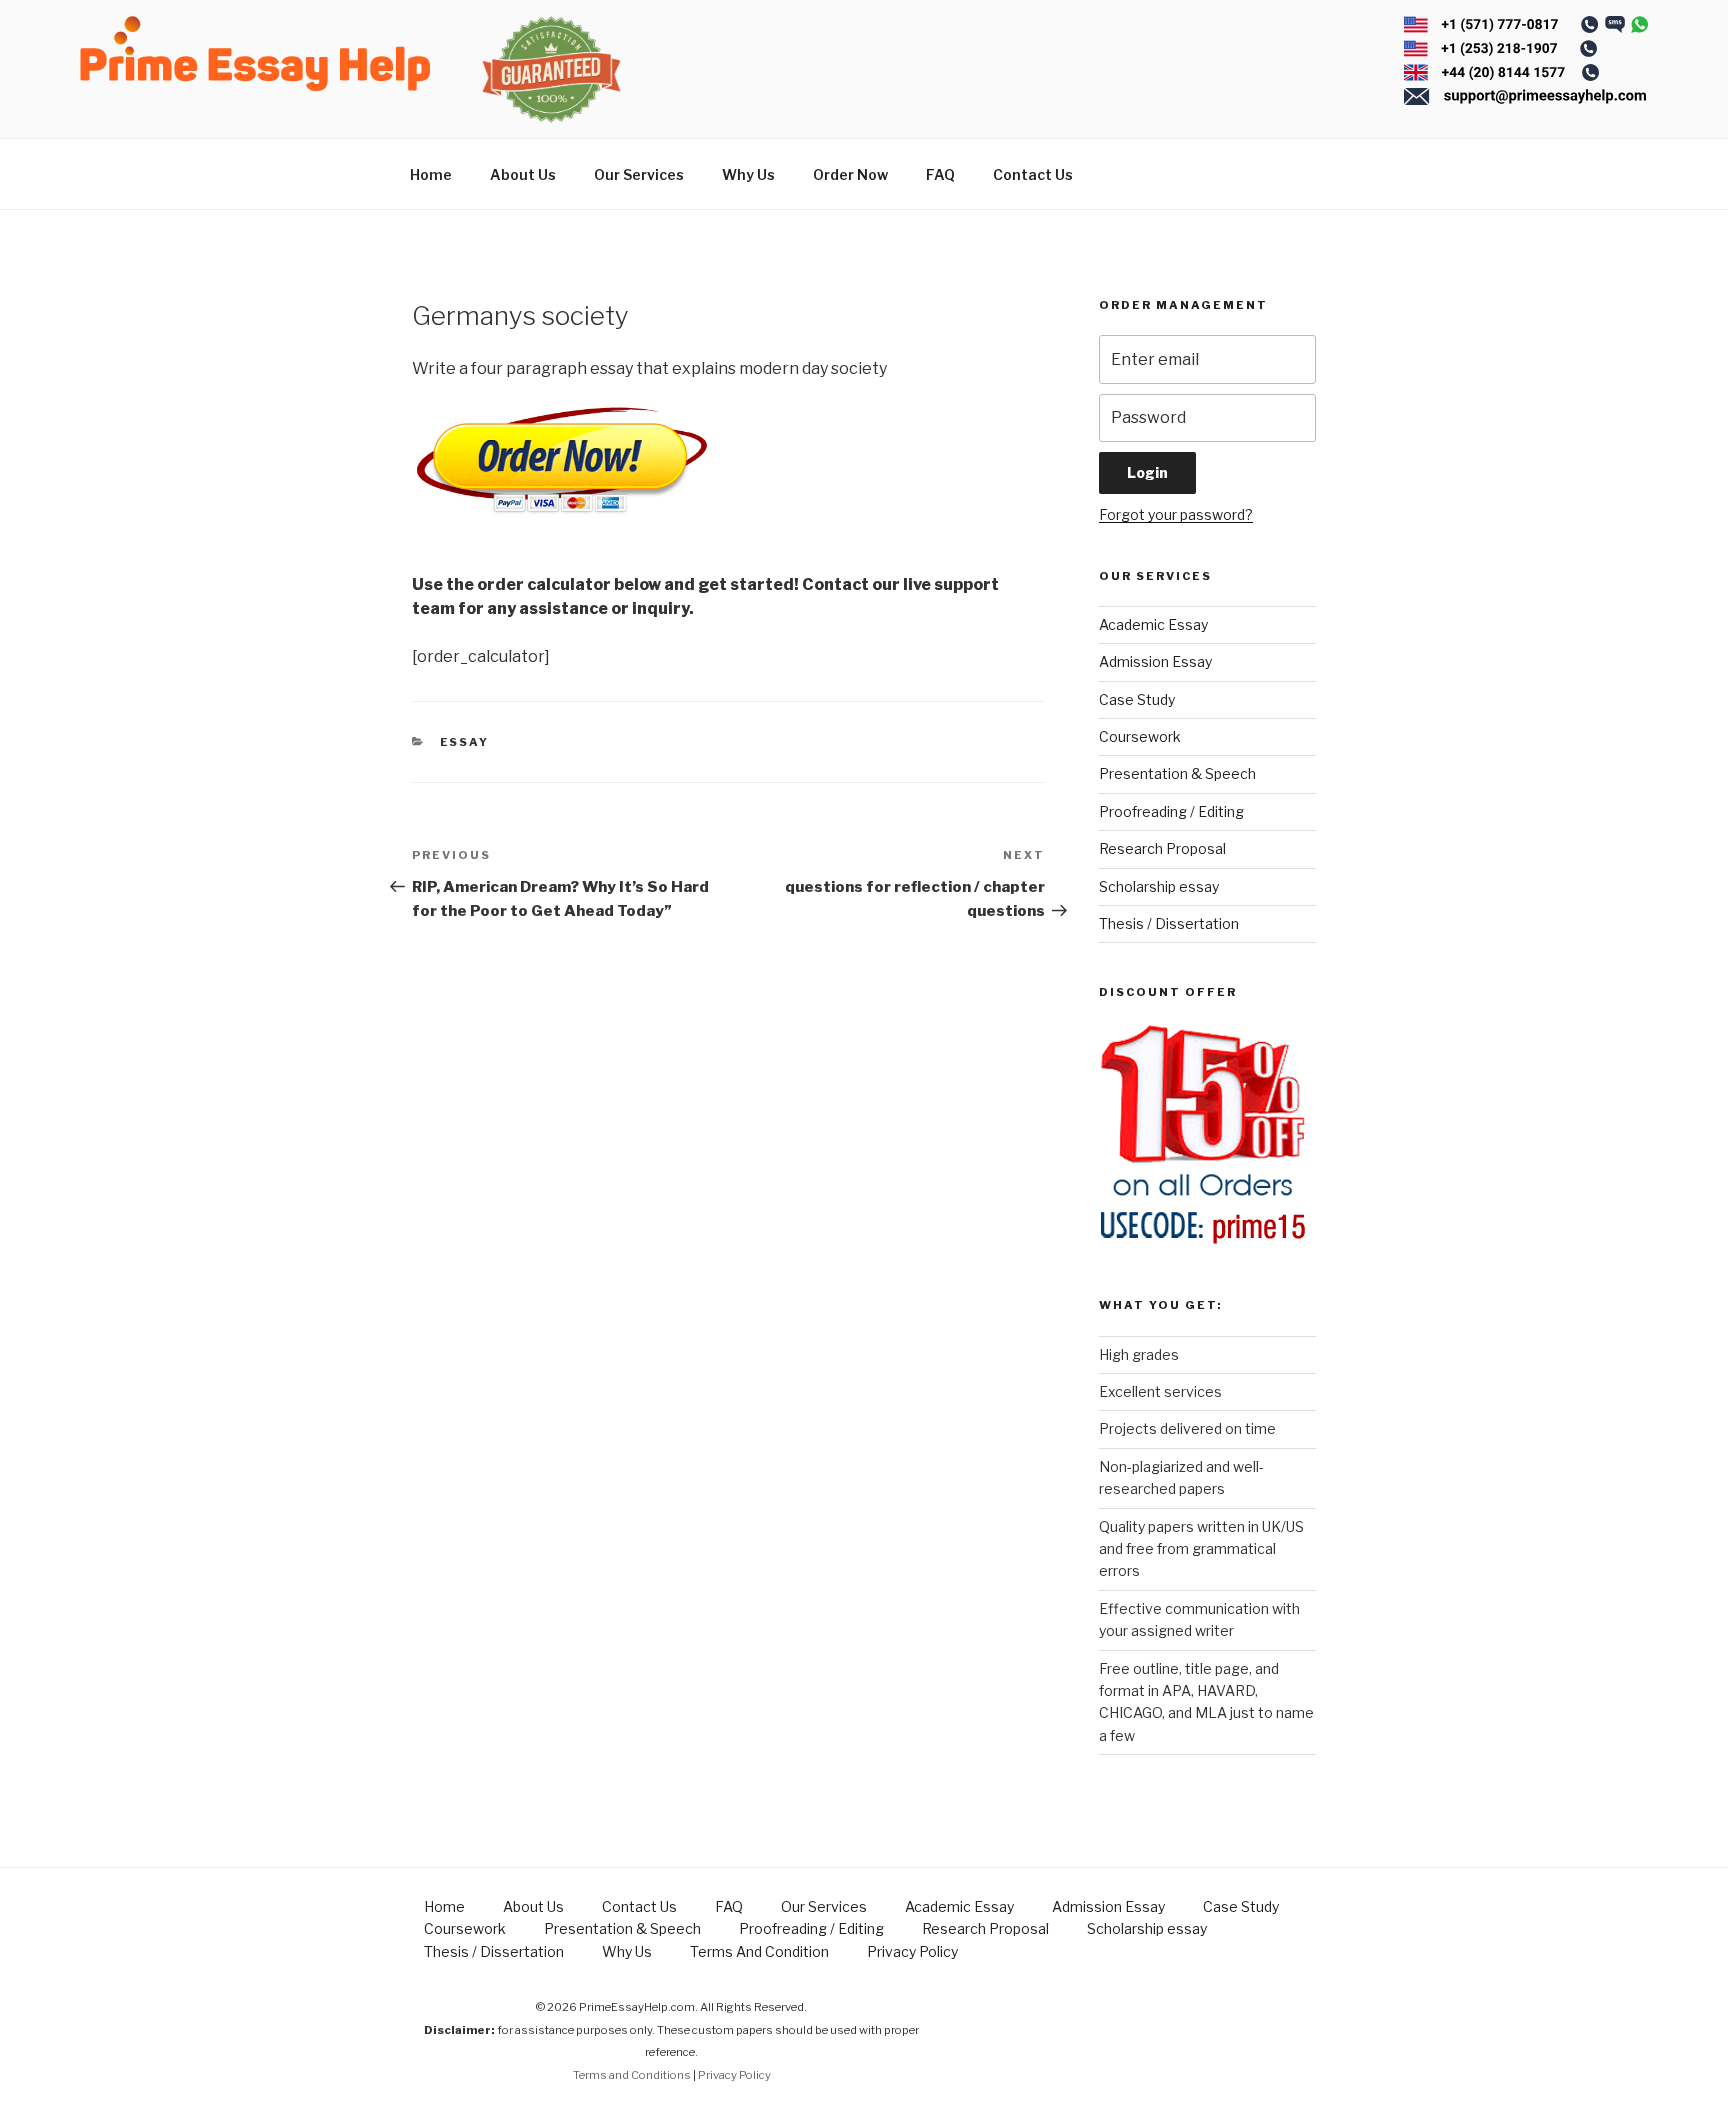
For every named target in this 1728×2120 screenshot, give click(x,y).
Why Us (748, 174)
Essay (465, 742)
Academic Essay (1153, 624)
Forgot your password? (1176, 514)
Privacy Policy (912, 1951)
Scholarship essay (1159, 886)
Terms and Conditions (632, 2075)
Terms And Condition (759, 1951)
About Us (523, 174)
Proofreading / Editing (1171, 811)
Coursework (1140, 736)
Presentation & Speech (1177, 773)
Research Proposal (1162, 848)
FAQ (940, 174)
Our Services (639, 174)
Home (431, 174)
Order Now (850, 174)
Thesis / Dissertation (1169, 923)
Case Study (1137, 699)
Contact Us (1033, 174)
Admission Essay (1155, 661)
